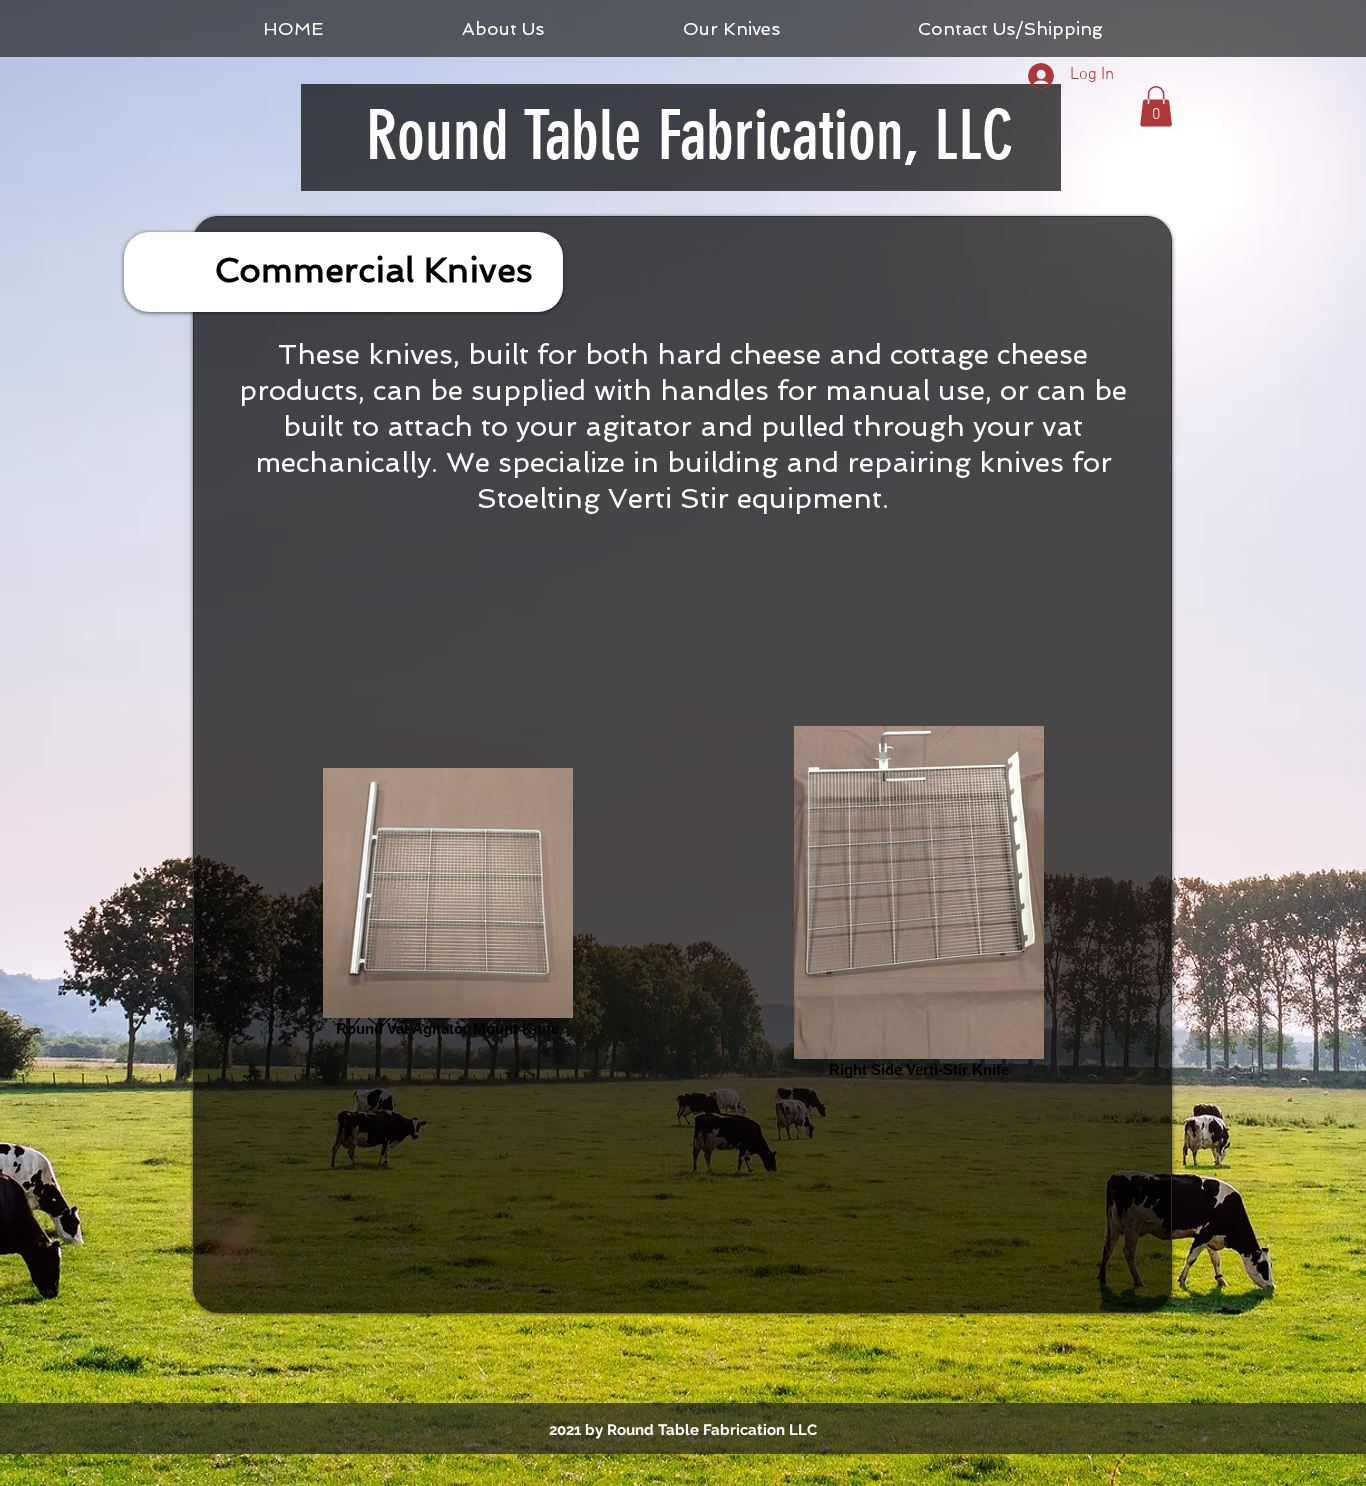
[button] (1156, 106)
